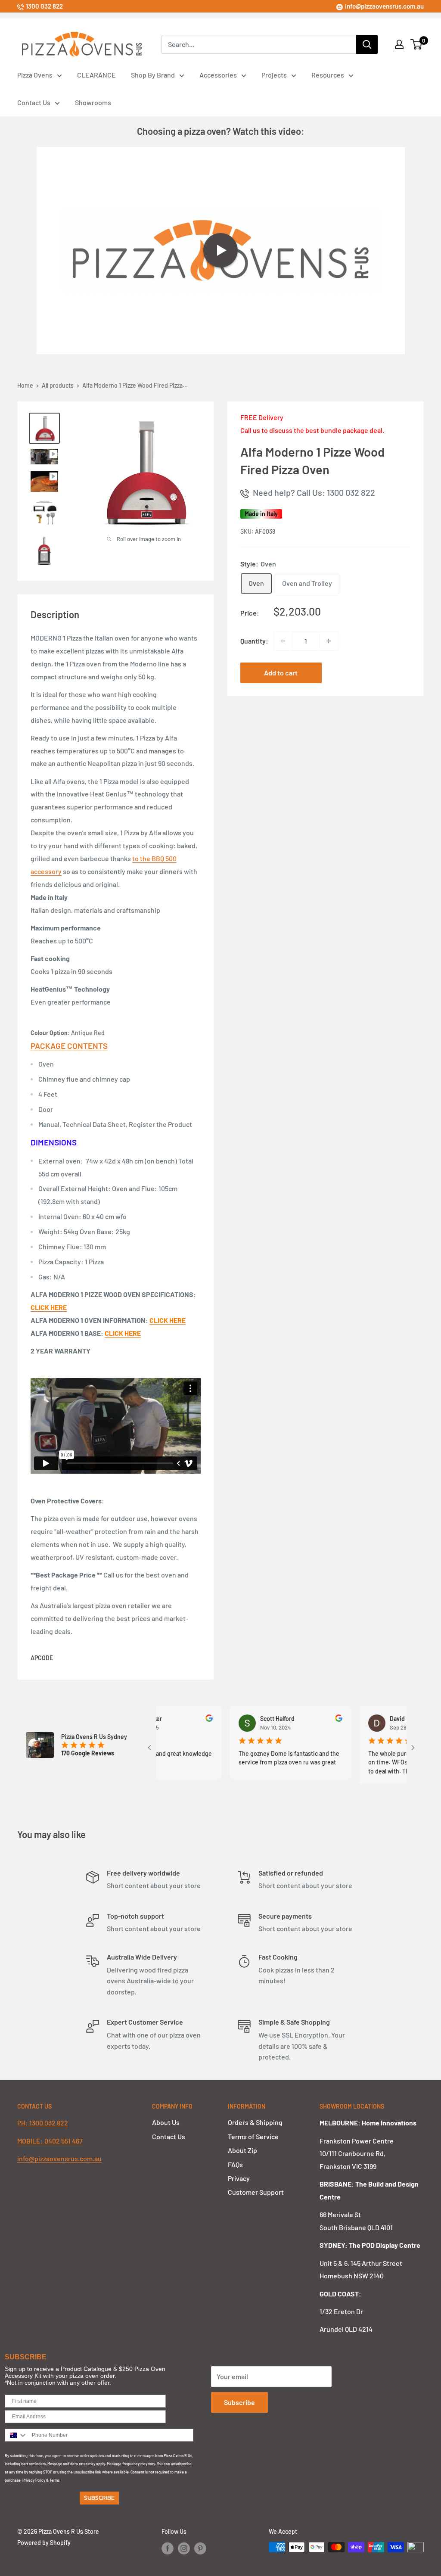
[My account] (399, 44)
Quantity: (254, 641)
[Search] (367, 44)
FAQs (235, 2164)
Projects (274, 75)
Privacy (239, 2178)
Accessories (218, 75)
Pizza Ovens (35, 75)
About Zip (242, 2150)
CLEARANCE (96, 75)
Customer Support (256, 2192)
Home (25, 385)
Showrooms (93, 102)
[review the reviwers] (180, 1719)
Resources (328, 75)
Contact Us (34, 102)
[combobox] (16, 2435)
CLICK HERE (168, 1320)
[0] (417, 44)
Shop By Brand (153, 75)
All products (58, 385)
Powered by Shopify (44, 2543)
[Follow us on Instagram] (184, 2548)
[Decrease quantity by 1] (283, 641)
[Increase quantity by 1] (329, 641)
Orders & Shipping (255, 2122)
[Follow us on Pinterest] (200, 2548)
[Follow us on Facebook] (168, 2548)
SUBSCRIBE (99, 2498)
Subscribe (239, 2402)
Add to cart (281, 673)
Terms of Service (253, 2136)
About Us (166, 2122)
